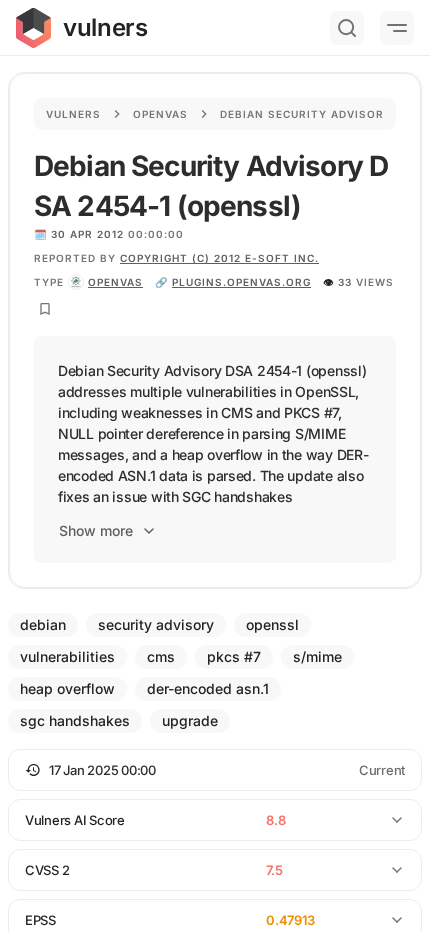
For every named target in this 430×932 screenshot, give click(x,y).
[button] (215, 770)
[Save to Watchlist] (45, 309)
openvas (115, 282)
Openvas (160, 114)
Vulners (73, 114)
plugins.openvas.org (241, 282)
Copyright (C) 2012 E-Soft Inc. (219, 258)
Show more (96, 530)
